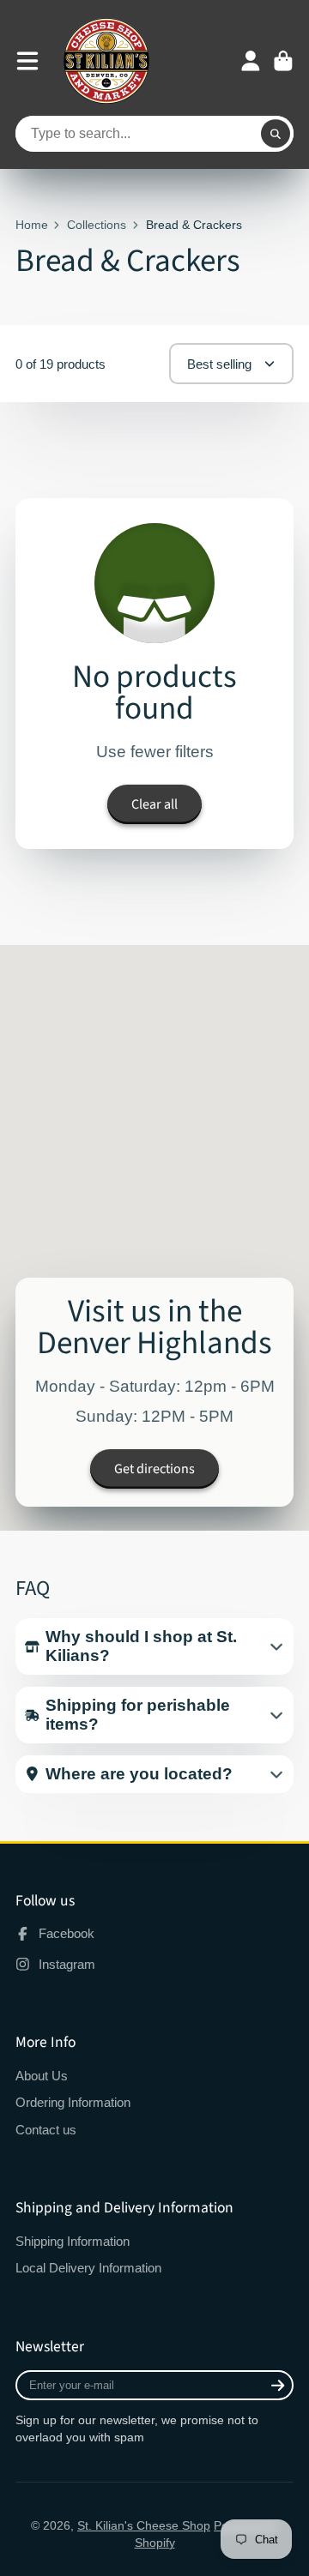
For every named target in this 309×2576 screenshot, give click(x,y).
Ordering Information (73, 2102)
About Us (42, 2076)
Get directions (154, 1469)
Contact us (46, 2130)
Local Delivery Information (88, 2268)
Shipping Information (73, 2241)
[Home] (106, 61)
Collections (97, 225)
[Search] (276, 134)
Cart (283, 61)
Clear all (154, 804)
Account (251, 61)
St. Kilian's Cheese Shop (144, 2525)
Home (32, 225)
